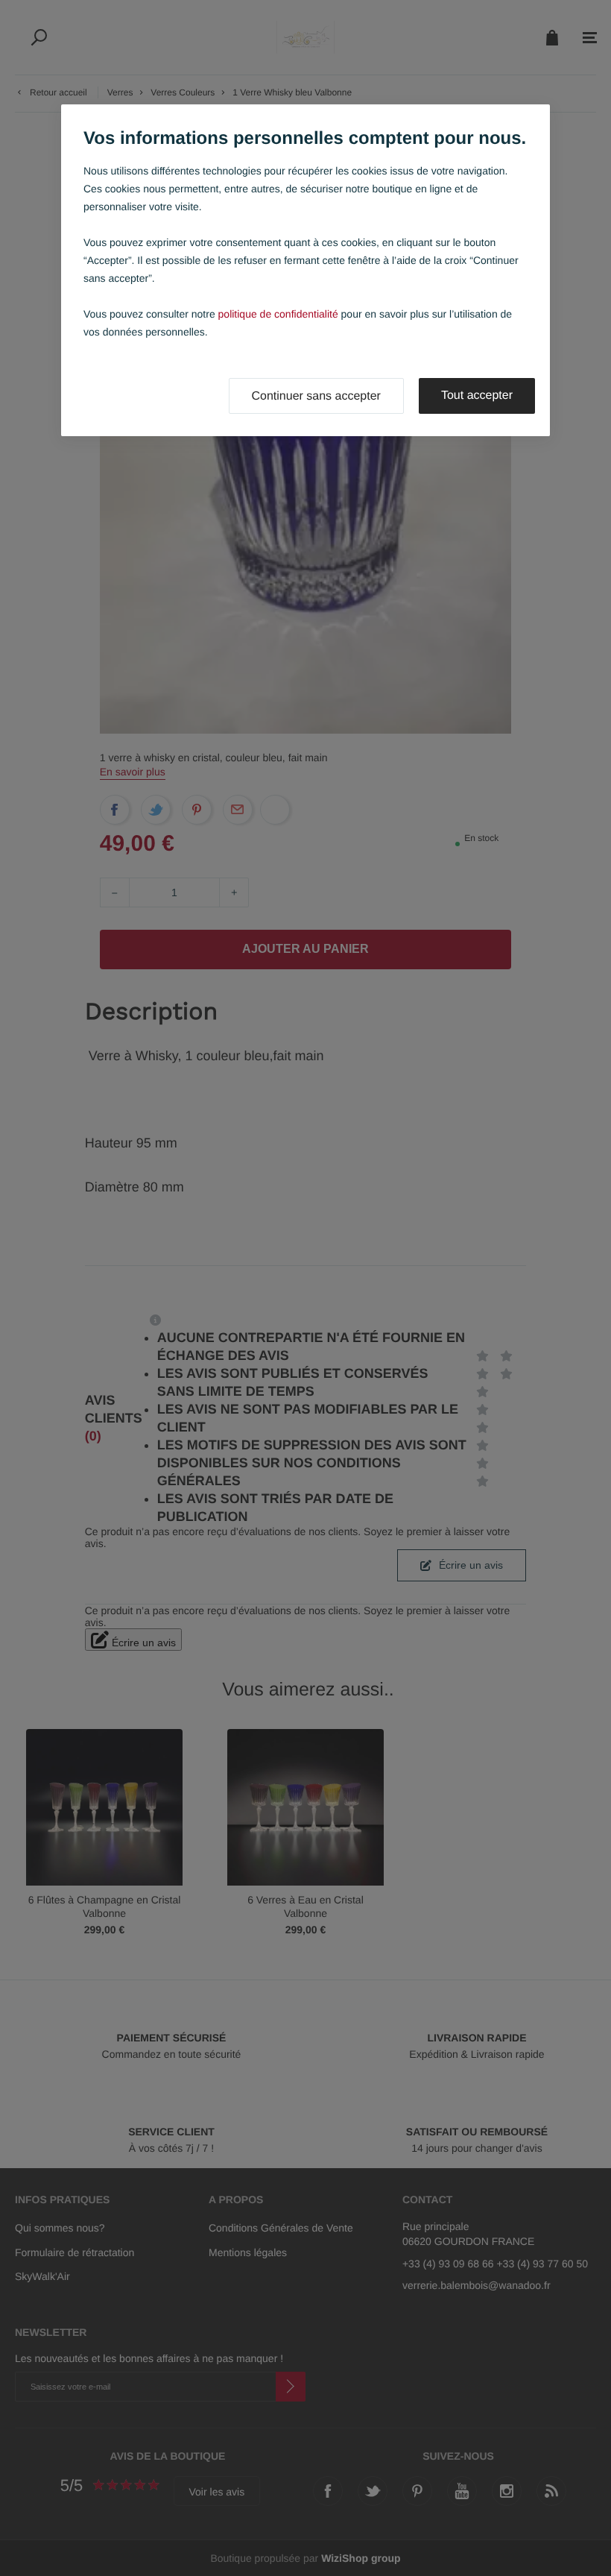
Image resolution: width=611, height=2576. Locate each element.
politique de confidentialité (278, 314)
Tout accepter (477, 396)
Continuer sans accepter (316, 396)
